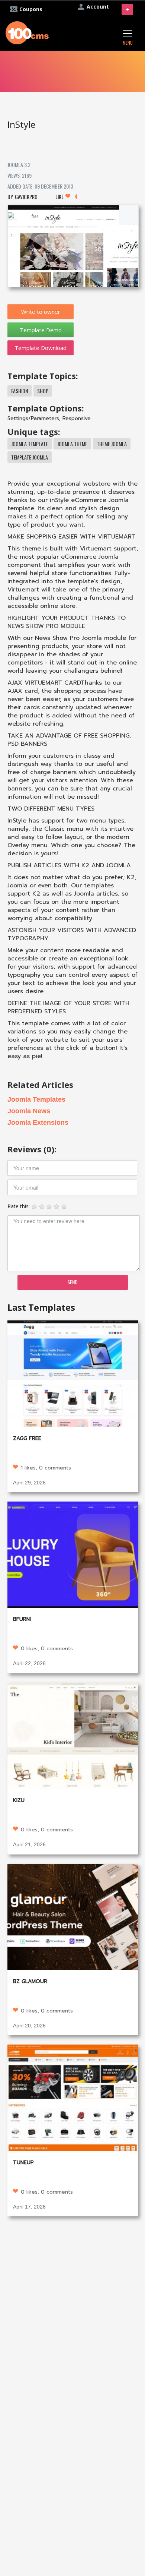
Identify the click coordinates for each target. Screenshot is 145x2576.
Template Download (41, 348)
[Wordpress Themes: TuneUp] (73, 2097)
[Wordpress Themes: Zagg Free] (73, 1373)
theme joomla (112, 444)
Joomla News (29, 1111)
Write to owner (41, 312)
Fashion (20, 391)
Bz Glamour (30, 1981)
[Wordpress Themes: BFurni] (73, 1554)
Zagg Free (27, 1438)
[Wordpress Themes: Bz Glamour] (73, 1916)
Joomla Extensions (38, 1123)
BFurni (22, 1619)
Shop (43, 391)
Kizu (19, 1800)
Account (98, 7)
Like (66, 196)
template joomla (30, 457)
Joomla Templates (36, 1099)
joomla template (30, 444)
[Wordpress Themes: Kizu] (73, 1735)
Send (72, 1282)
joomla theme (72, 444)
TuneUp (23, 2163)
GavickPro (26, 197)
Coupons (31, 9)
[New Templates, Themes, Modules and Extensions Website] (27, 32)
